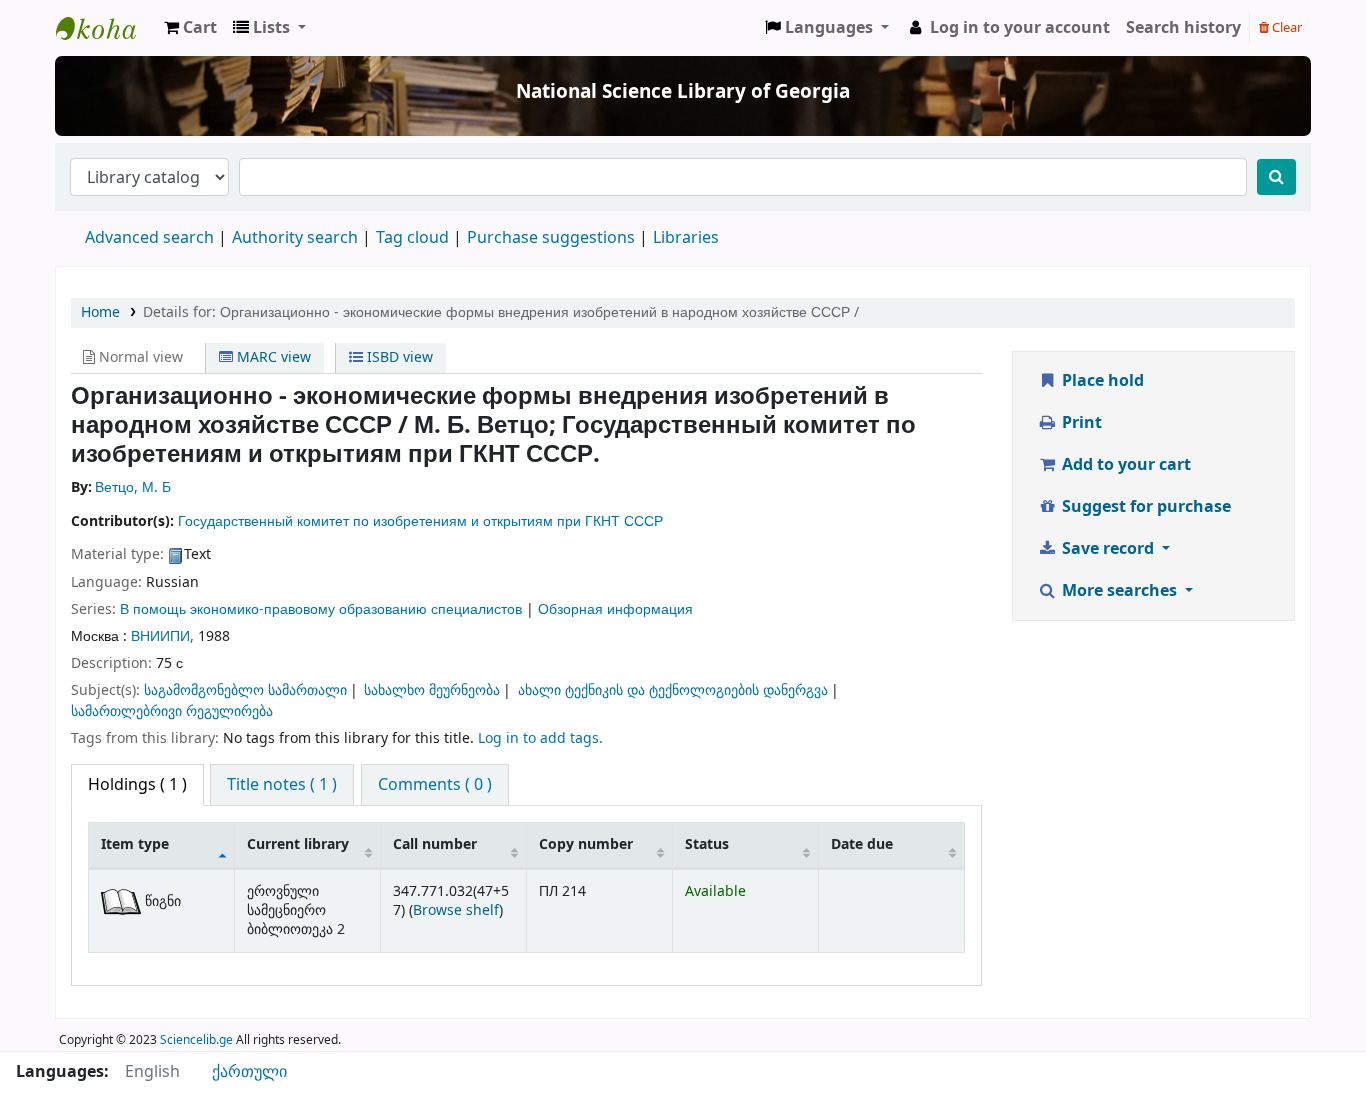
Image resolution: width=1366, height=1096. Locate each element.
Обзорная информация (615, 609)
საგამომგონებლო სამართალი (245, 690)
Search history (1183, 28)
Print (1080, 423)
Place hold (1101, 381)
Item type (135, 844)
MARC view (272, 357)
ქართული (249, 1072)
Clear (1285, 27)
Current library (298, 844)
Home (100, 312)
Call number (435, 844)
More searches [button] (1119, 591)
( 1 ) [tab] (137, 785)
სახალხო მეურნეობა (432, 690)
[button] (190, 28)
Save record (1108, 549)
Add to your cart (1124, 465)
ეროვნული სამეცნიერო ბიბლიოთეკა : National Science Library (106, 28)
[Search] (1276, 177)
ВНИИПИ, (162, 636)
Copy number (586, 844)
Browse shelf (456, 910)
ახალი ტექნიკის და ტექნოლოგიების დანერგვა (673, 690)
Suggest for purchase (1144, 507)
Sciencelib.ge (196, 1040)
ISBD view (398, 357)
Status (707, 844)
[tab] (282, 785)
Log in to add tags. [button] (540, 738)
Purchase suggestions (551, 238)
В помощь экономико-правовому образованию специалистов (321, 609)
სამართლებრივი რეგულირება (172, 711)
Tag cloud (412, 238)
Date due (862, 844)
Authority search (295, 238)
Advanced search (149, 238)
